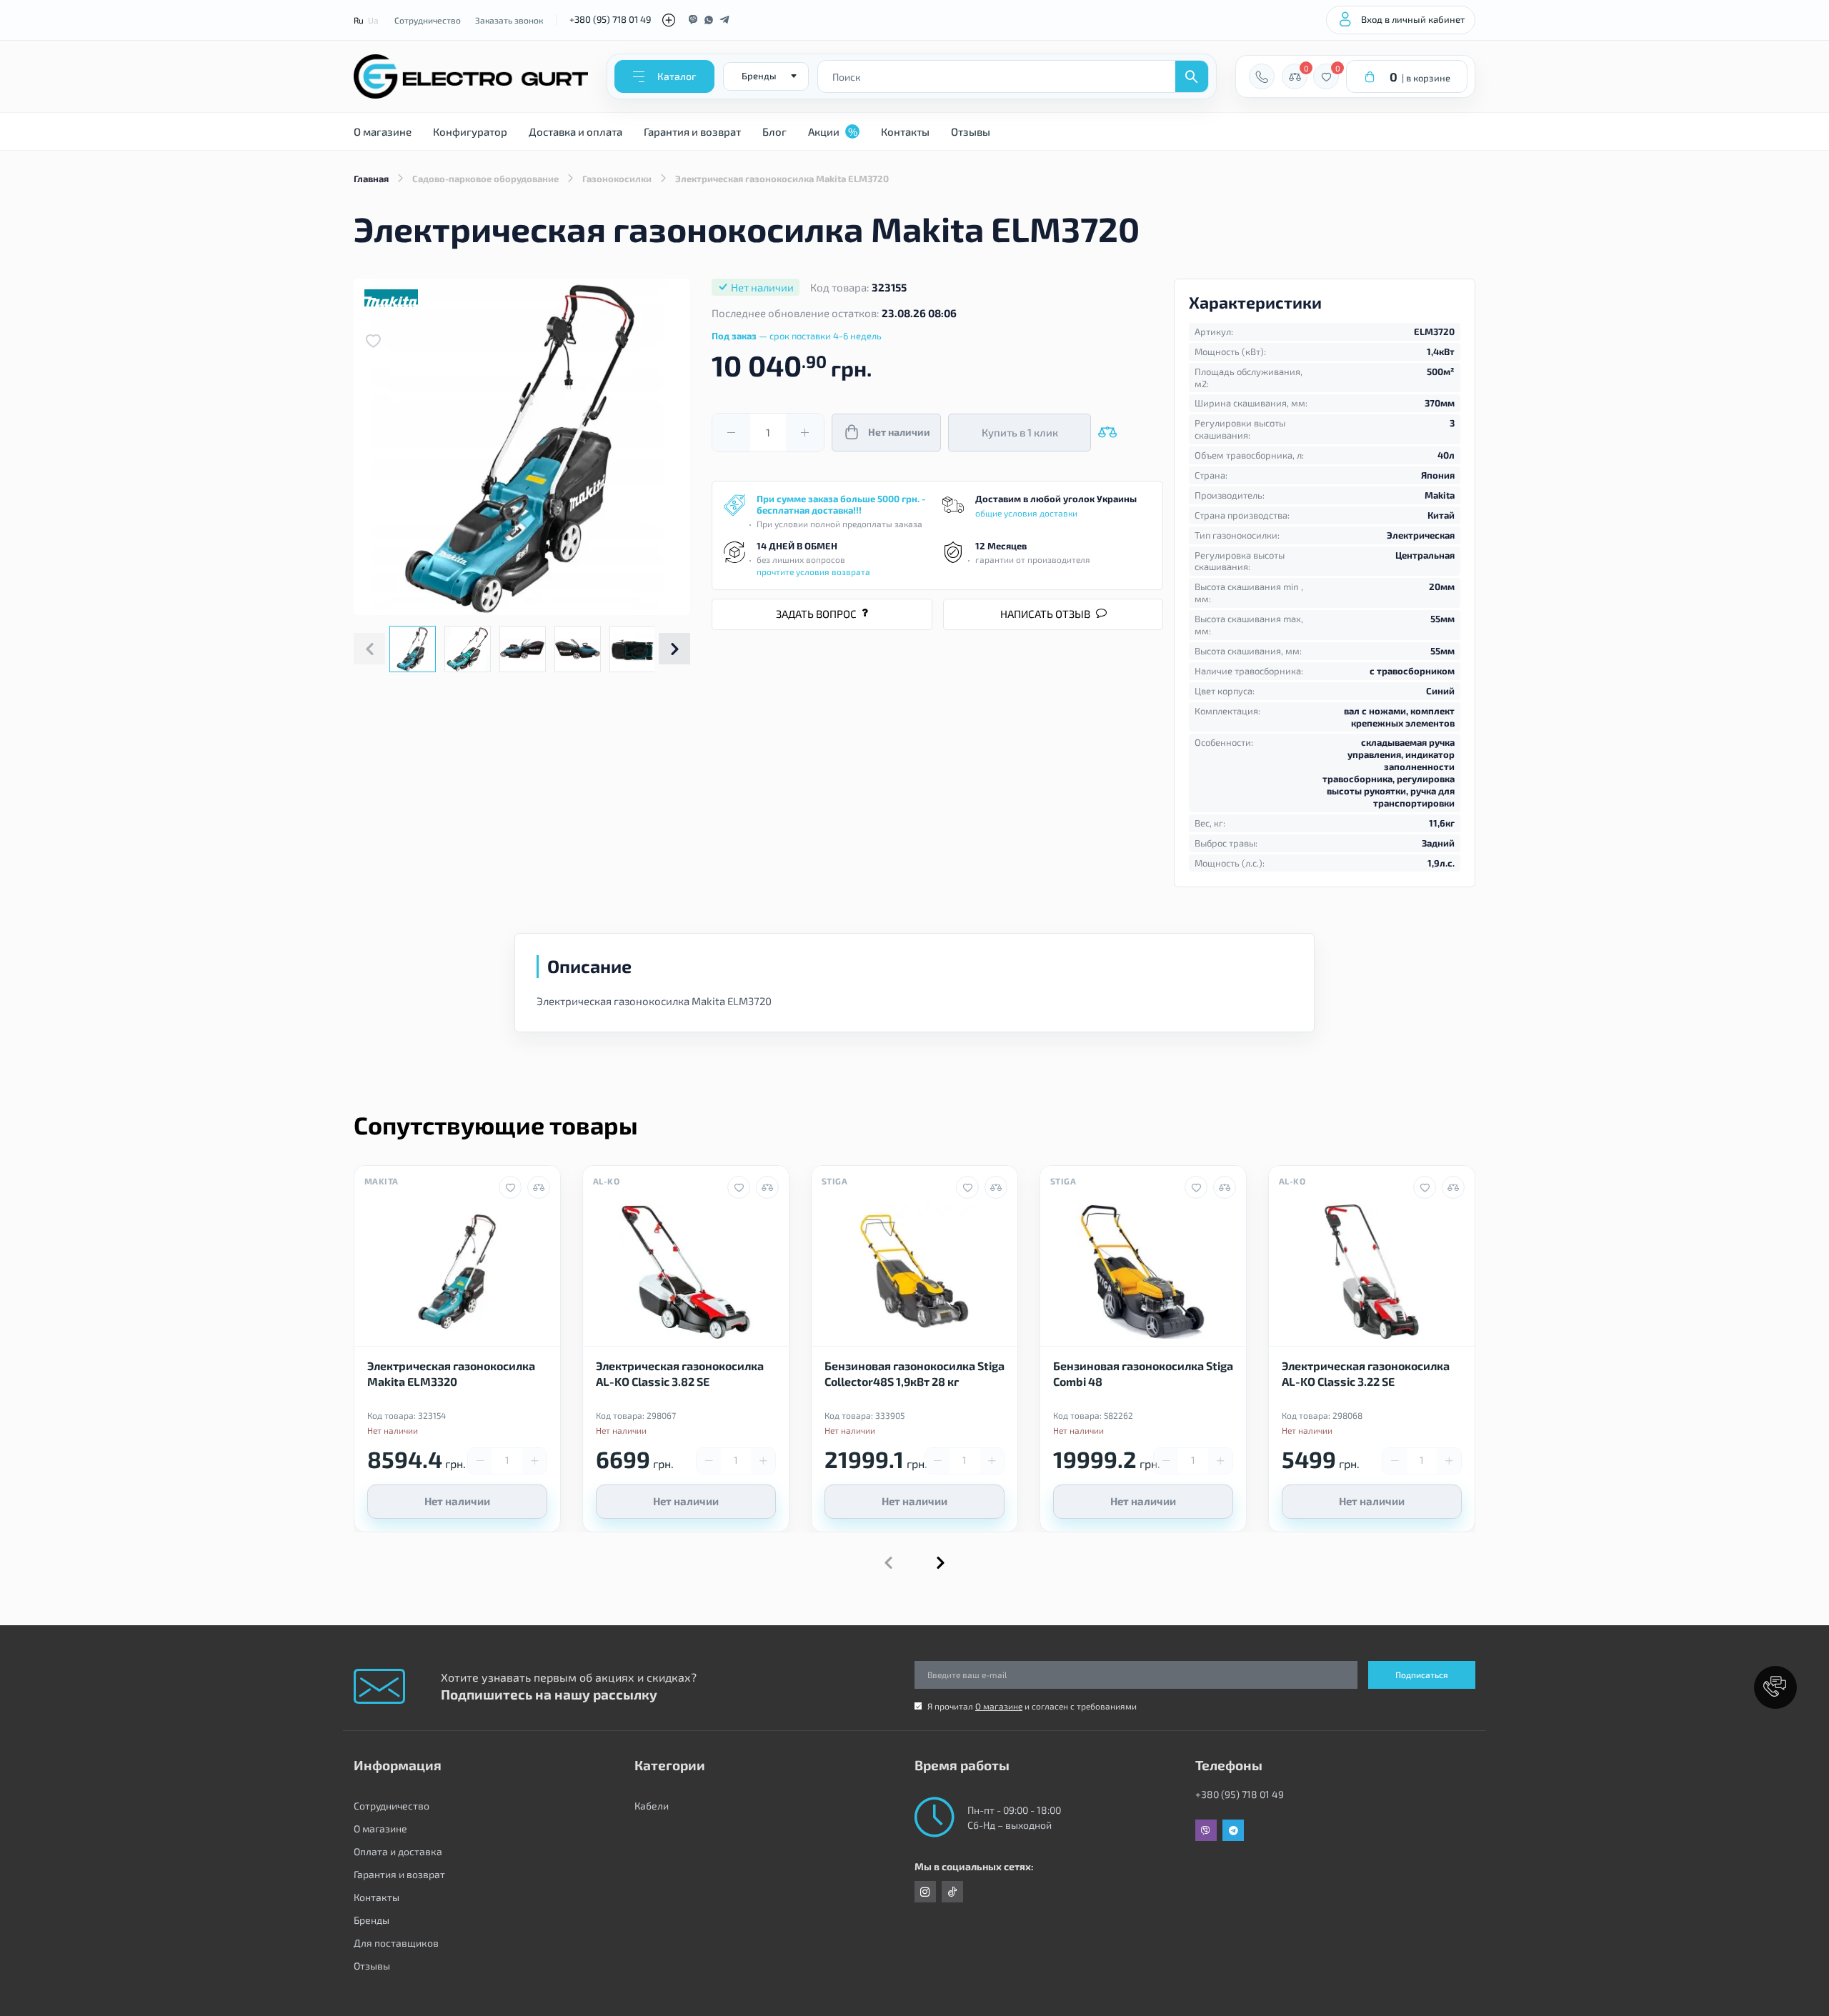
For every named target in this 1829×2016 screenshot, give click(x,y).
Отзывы (971, 131)
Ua (373, 20)
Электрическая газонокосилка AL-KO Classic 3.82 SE (680, 1373)
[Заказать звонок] (1262, 76)
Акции (833, 131)
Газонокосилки (617, 179)
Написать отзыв (1045, 614)
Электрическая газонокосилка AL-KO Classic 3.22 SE (1366, 1373)
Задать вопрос (816, 614)
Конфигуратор (470, 131)
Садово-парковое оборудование (485, 179)
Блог (774, 131)
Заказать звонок (509, 20)
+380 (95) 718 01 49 (610, 19)
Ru (359, 20)
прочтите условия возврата (813, 572)
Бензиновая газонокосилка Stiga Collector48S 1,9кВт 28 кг (914, 1373)
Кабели (652, 1806)
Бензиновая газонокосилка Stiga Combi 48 (1143, 1373)
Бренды (372, 1920)
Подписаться (1422, 1675)
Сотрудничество (428, 20)
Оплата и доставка (398, 1851)
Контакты (905, 131)
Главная (371, 179)
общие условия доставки (1026, 513)
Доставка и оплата (575, 131)
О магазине (383, 131)
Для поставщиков (396, 1943)
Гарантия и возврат (692, 131)
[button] (674, 649)
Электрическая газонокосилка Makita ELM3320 (451, 1373)
